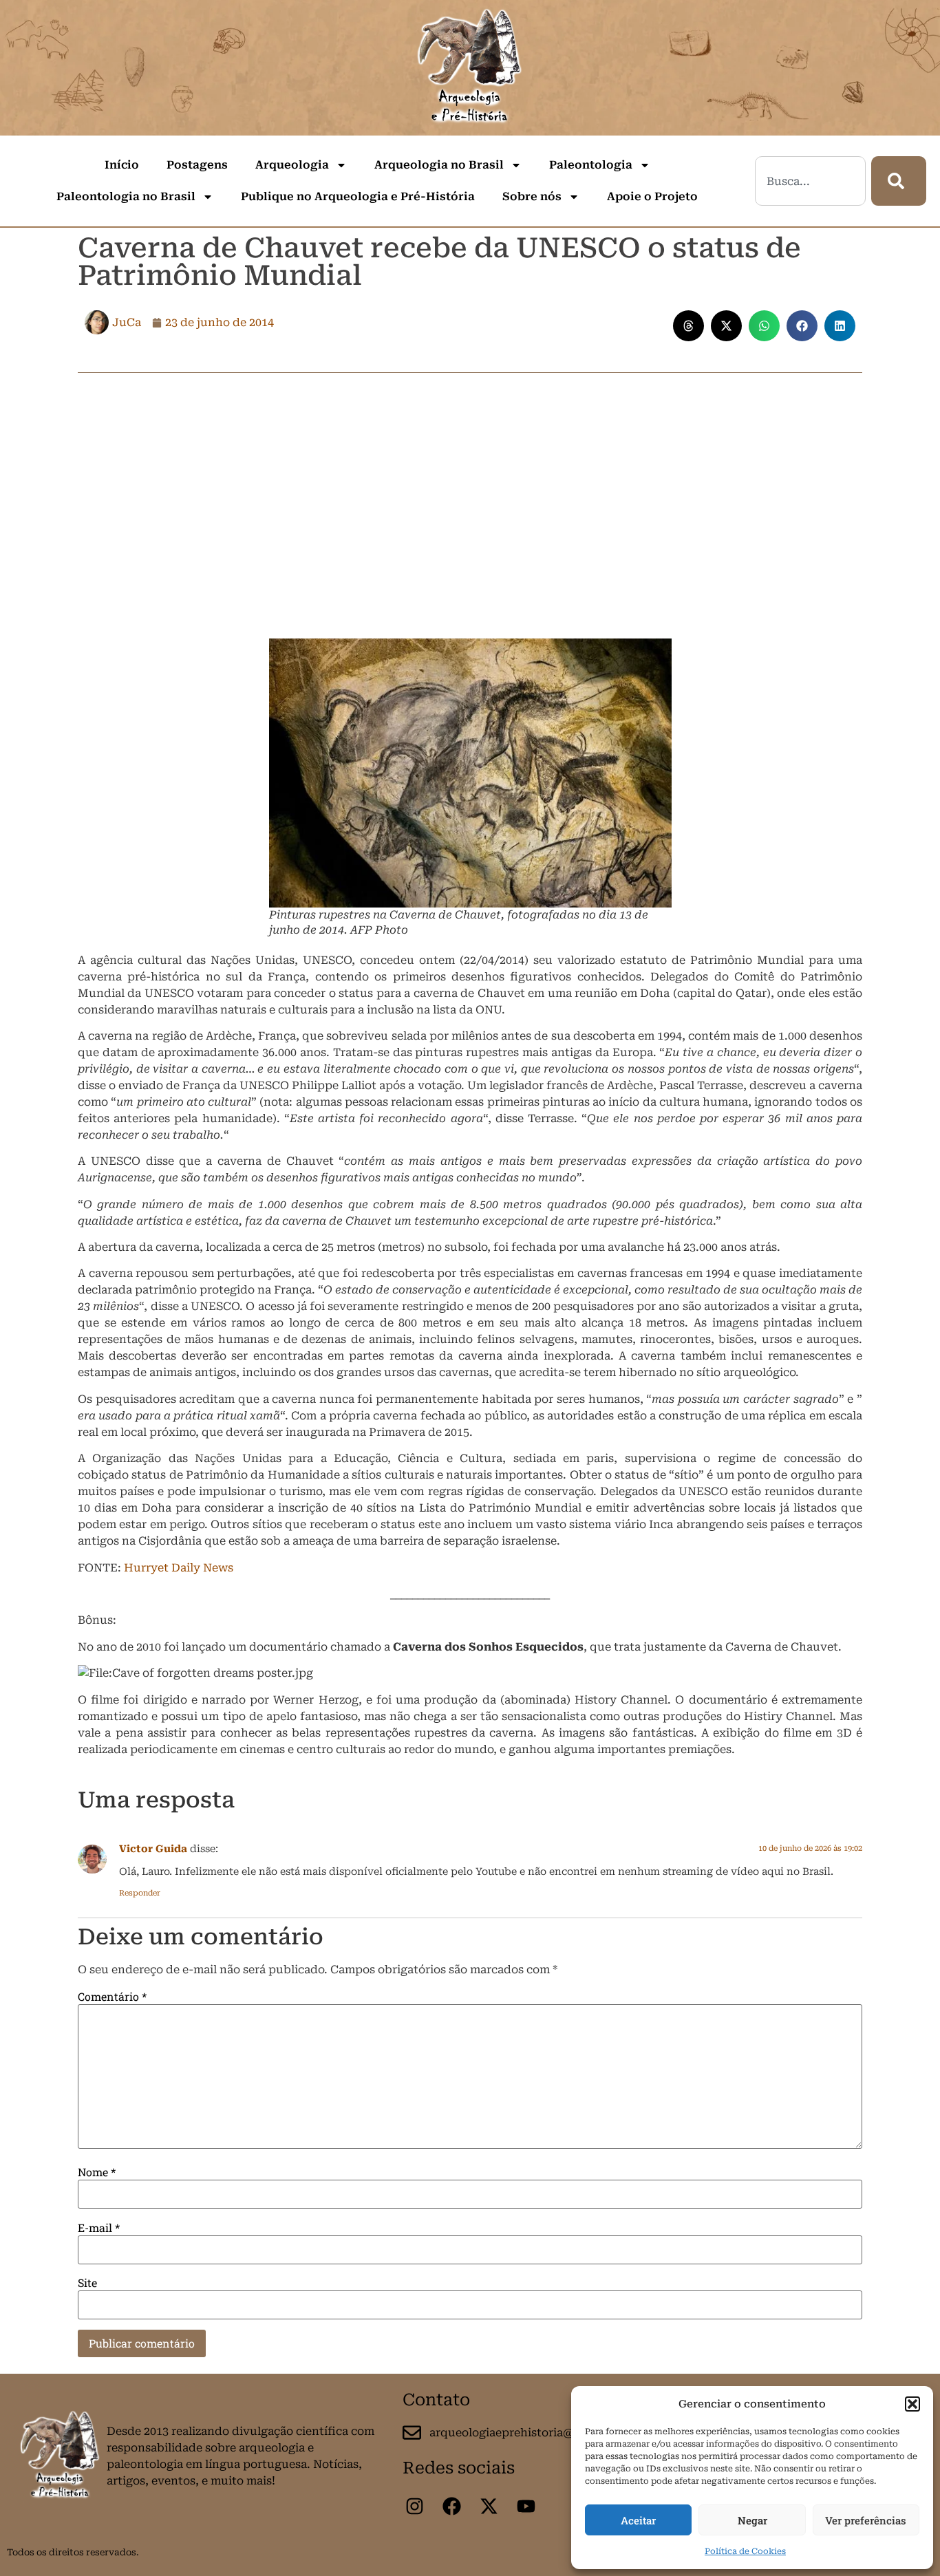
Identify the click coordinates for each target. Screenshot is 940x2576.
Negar (752, 2520)
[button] (912, 2404)
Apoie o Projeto (652, 196)
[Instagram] (414, 2507)
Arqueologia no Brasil (439, 165)
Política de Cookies (745, 2551)
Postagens (197, 165)
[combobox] (810, 181)
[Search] (899, 181)
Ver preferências (866, 2520)
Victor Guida (153, 1849)
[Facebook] (451, 2507)
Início (122, 165)
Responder (140, 1893)
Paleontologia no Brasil (126, 196)
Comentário (112, 1997)
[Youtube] (526, 2507)
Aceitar (638, 2520)
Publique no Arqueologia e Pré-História (358, 196)
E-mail (99, 2228)
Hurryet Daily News (179, 1568)
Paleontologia (591, 165)
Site (87, 2283)
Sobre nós (532, 196)
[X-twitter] (489, 2507)
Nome (97, 2172)
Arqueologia (292, 165)
